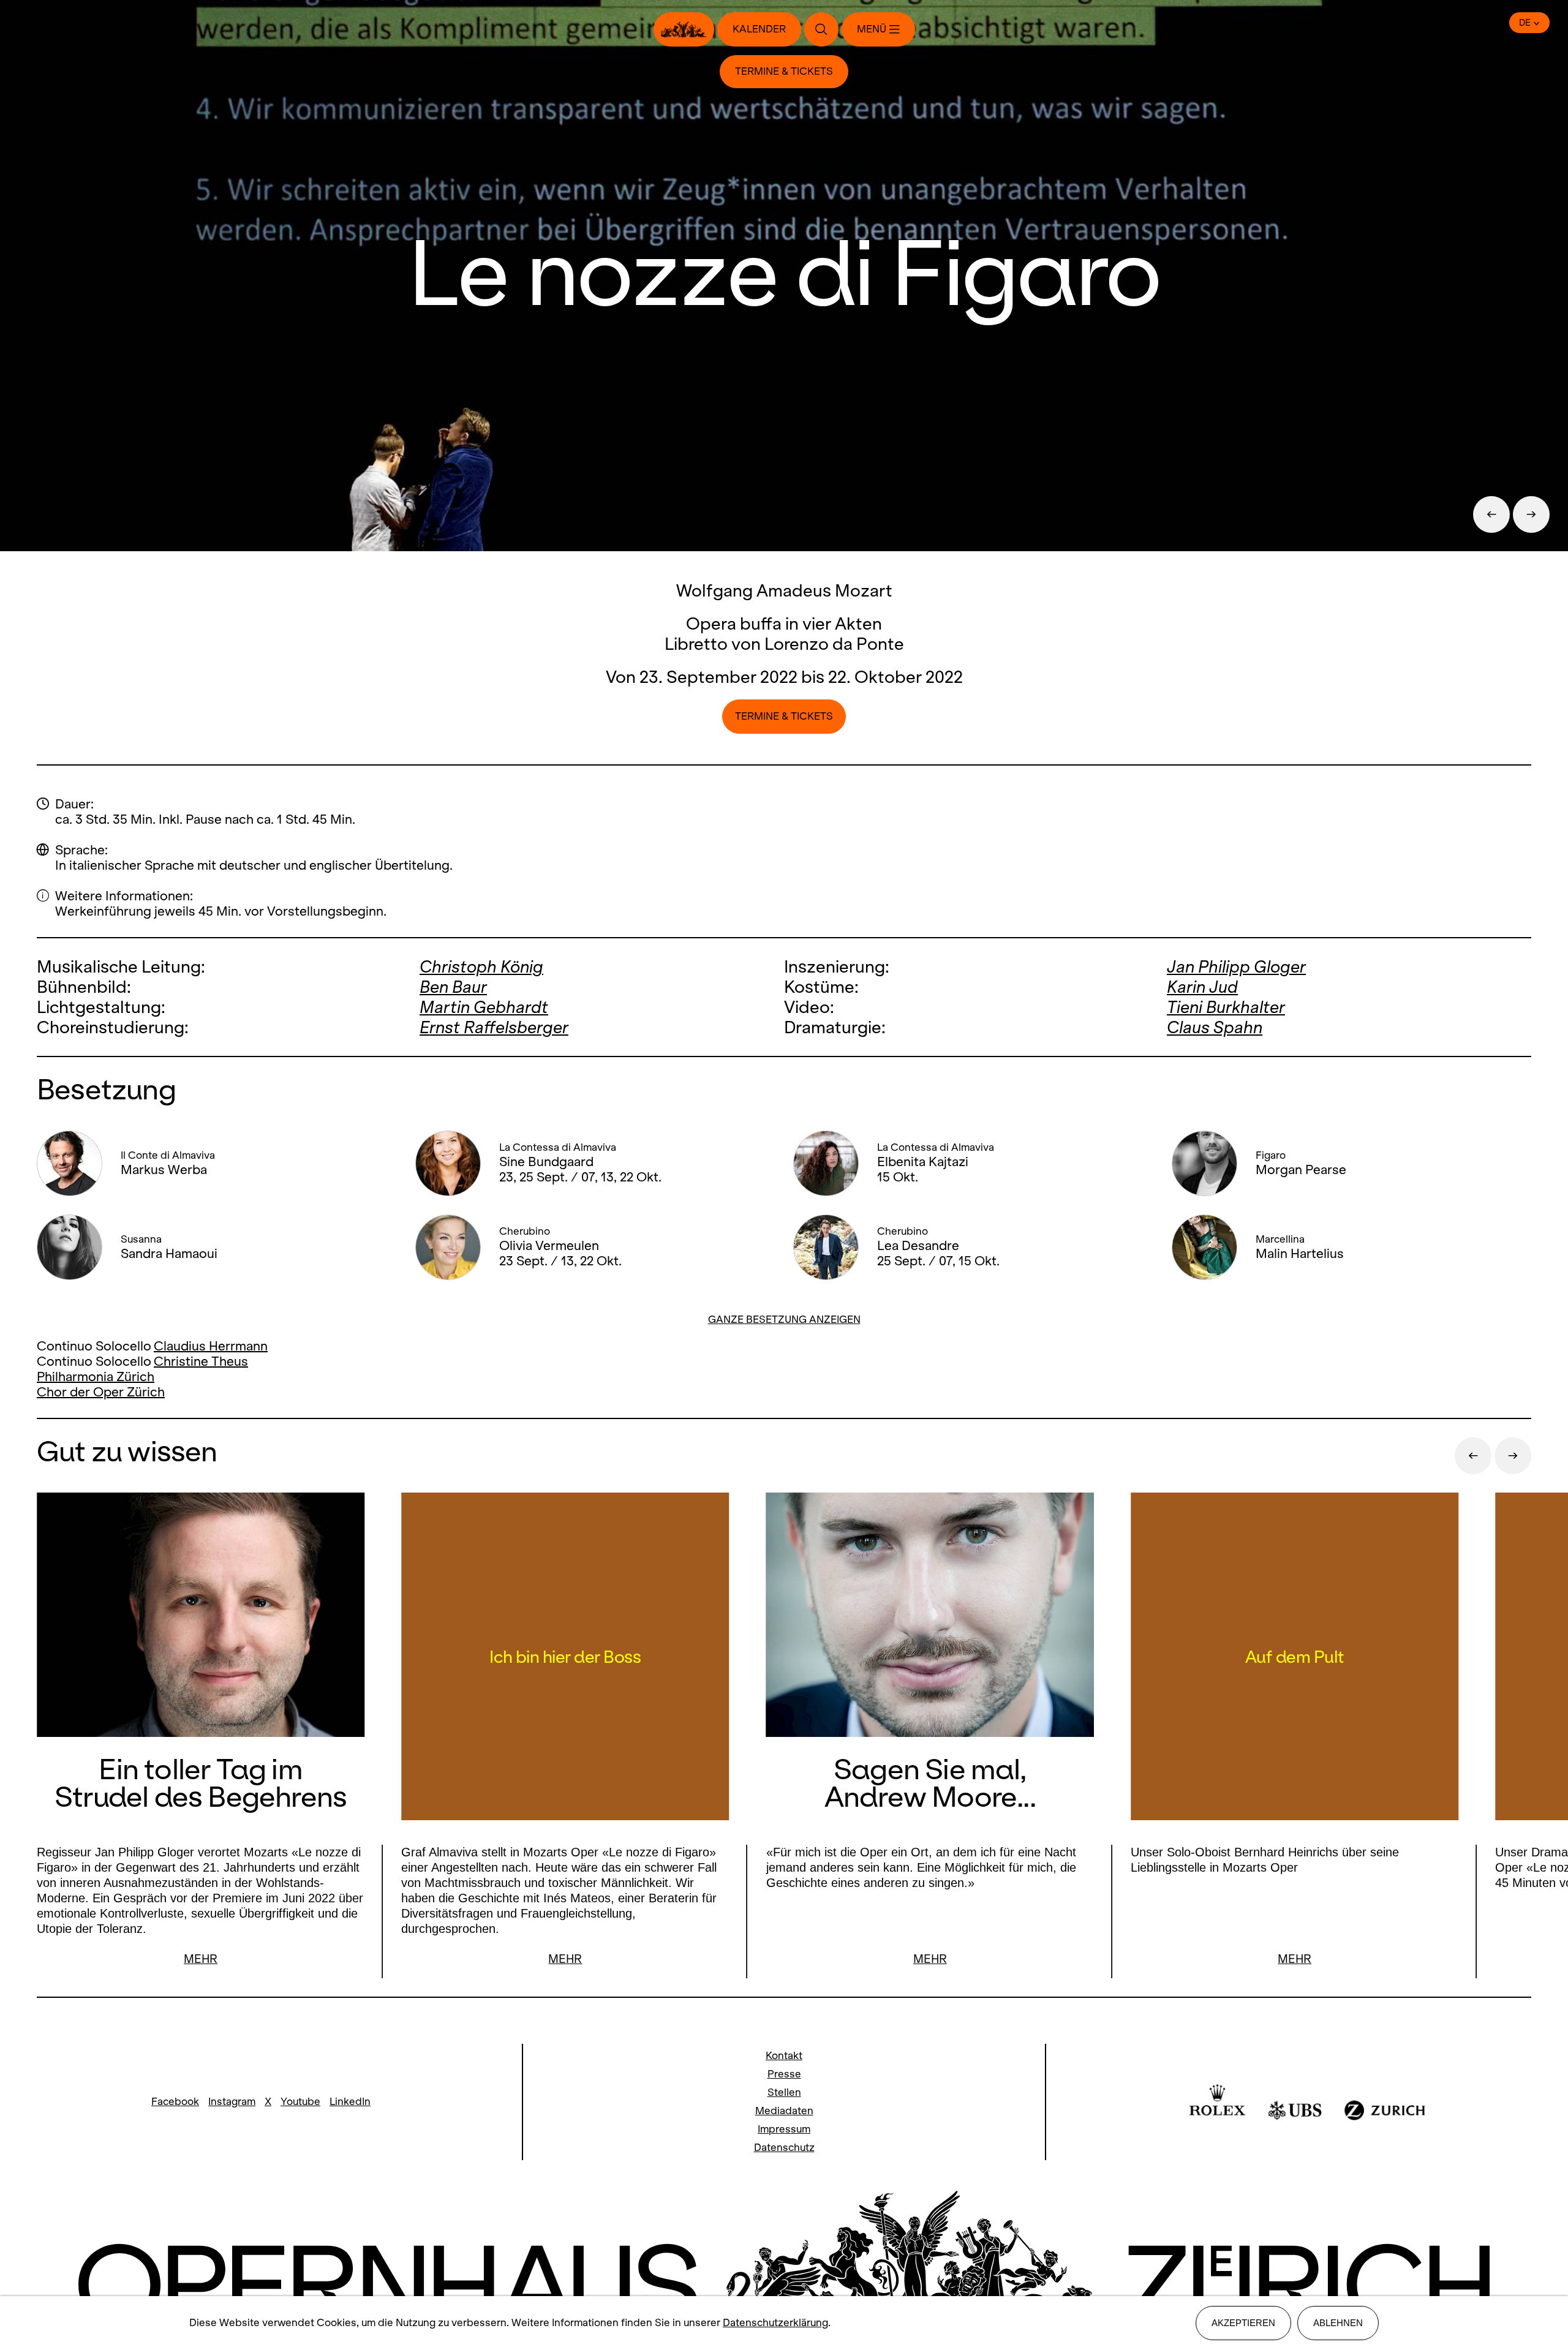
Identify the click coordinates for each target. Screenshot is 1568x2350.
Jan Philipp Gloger (1236, 967)
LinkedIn (350, 2102)
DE (1525, 23)
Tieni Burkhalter (1226, 1007)
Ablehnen (1338, 2323)
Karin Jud (1202, 987)
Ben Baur (453, 987)
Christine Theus (201, 1361)
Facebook (175, 2102)
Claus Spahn (1215, 1027)
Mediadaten (784, 2111)
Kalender (759, 29)
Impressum (784, 2129)
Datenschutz (784, 2148)
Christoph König (481, 967)
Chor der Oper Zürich (101, 1392)
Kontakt (784, 2056)
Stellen (784, 2092)
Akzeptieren (1243, 2323)
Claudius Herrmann (211, 1346)
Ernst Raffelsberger (494, 1027)
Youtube (300, 2102)
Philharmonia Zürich (96, 1376)
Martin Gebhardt (484, 1007)
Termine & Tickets (784, 71)
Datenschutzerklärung (775, 2323)
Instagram (232, 2102)
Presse (784, 2074)
